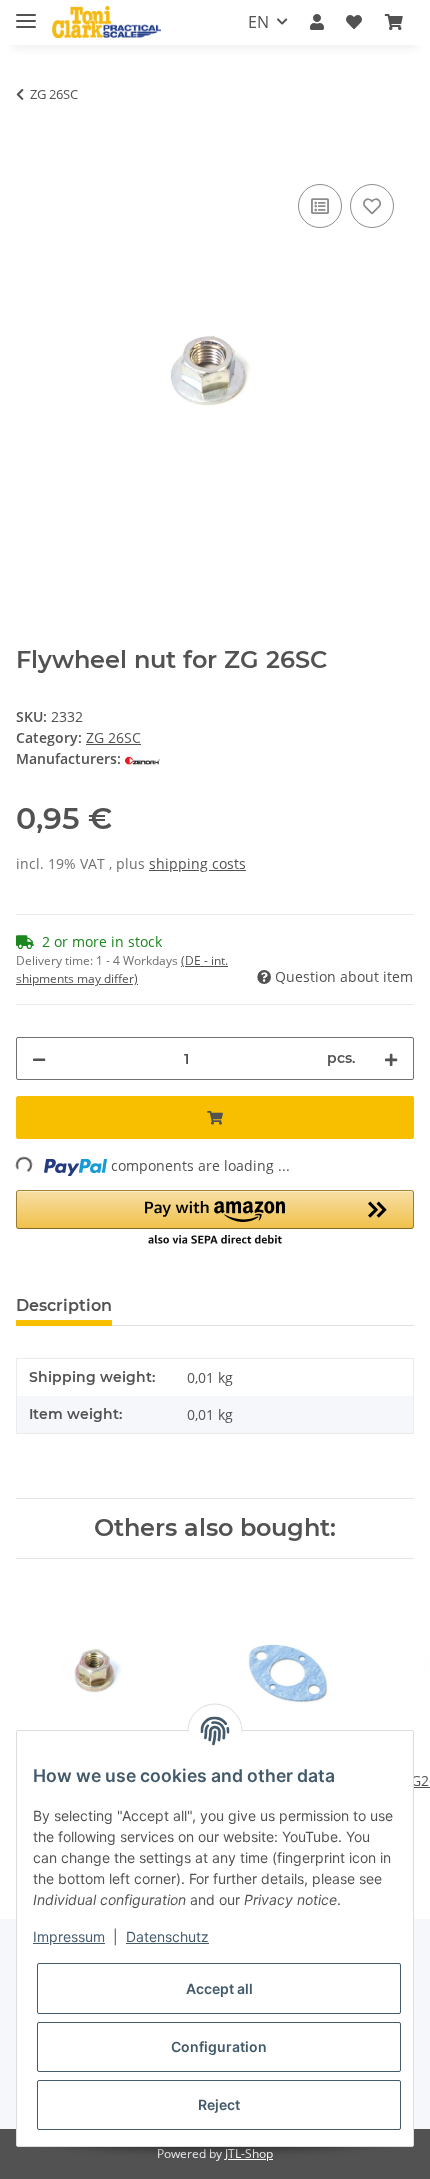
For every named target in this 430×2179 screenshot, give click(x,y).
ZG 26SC (113, 737)
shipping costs (197, 863)
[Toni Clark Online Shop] (106, 22)
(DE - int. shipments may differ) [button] (122, 969)
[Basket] (394, 22)
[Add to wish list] (372, 206)
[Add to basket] (32, 157)
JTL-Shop (249, 2153)
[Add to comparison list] (320, 206)
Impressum (69, 1936)
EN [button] (258, 22)
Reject (219, 2104)
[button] (317, 22)
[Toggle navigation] (26, 12)
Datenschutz (167, 1936)
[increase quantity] (391, 1058)
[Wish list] (354, 22)
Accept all (219, 1988)
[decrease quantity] (39, 1058)
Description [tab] (64, 1305)
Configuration (219, 2046)
